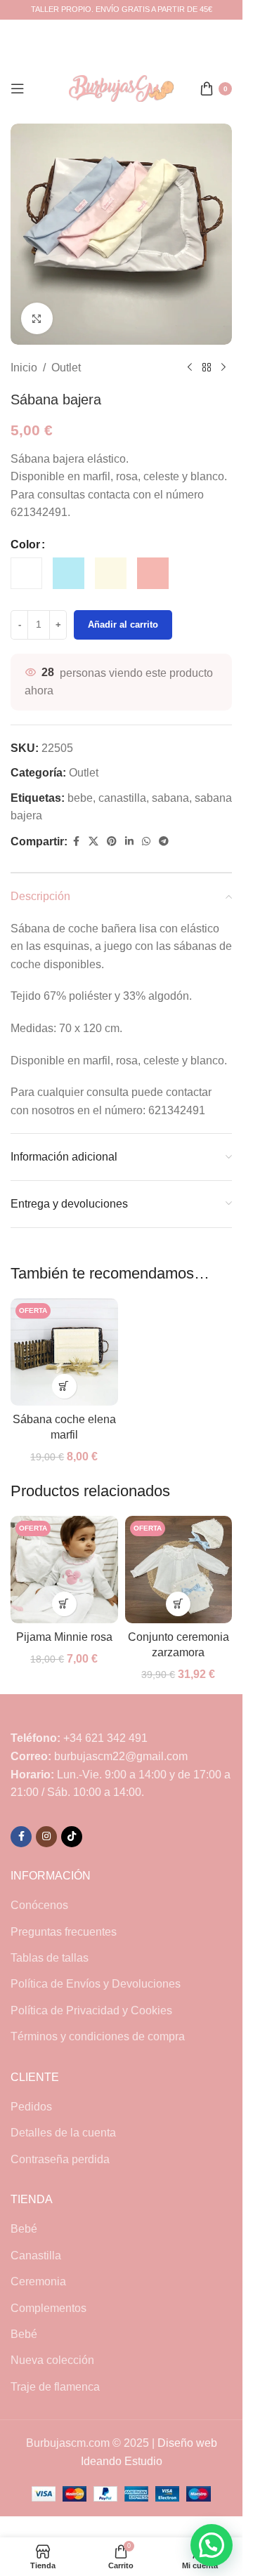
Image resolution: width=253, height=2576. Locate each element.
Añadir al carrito (123, 625)
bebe (80, 798)
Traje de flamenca (55, 2387)
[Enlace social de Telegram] (164, 841)
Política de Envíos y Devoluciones (96, 1984)
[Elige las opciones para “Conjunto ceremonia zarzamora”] (178, 1604)
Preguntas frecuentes (64, 1932)
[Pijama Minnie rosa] (64, 1570)
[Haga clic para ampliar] (37, 318)
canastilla (122, 798)
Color (25, 544)
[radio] (26, 573)
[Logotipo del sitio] (122, 87)
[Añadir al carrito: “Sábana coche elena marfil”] (64, 1386)
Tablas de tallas (50, 1958)
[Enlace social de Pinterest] (112, 841)
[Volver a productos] (207, 368)
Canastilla (36, 2255)
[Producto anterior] (190, 368)
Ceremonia (38, 2281)
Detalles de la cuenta (63, 2133)
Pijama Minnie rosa (64, 1637)
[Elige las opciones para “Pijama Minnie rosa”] (64, 1604)
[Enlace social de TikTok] (72, 1837)
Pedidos (31, 2107)
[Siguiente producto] (223, 368)
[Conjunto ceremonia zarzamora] (179, 1570)
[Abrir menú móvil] (18, 88)
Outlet (66, 368)
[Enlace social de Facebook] (76, 841)
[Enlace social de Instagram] (46, 1837)
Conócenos (39, 1905)
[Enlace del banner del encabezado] (121, 10)
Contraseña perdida (60, 2159)
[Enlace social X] (93, 841)
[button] (212, 2545)
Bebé (24, 2229)
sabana (170, 798)
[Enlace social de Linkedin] (129, 841)
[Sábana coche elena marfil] (64, 1352)
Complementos (48, 2308)
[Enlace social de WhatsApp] (146, 841)
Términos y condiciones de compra (98, 2036)
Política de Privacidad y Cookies (91, 2010)
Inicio (24, 368)
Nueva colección (52, 2360)
